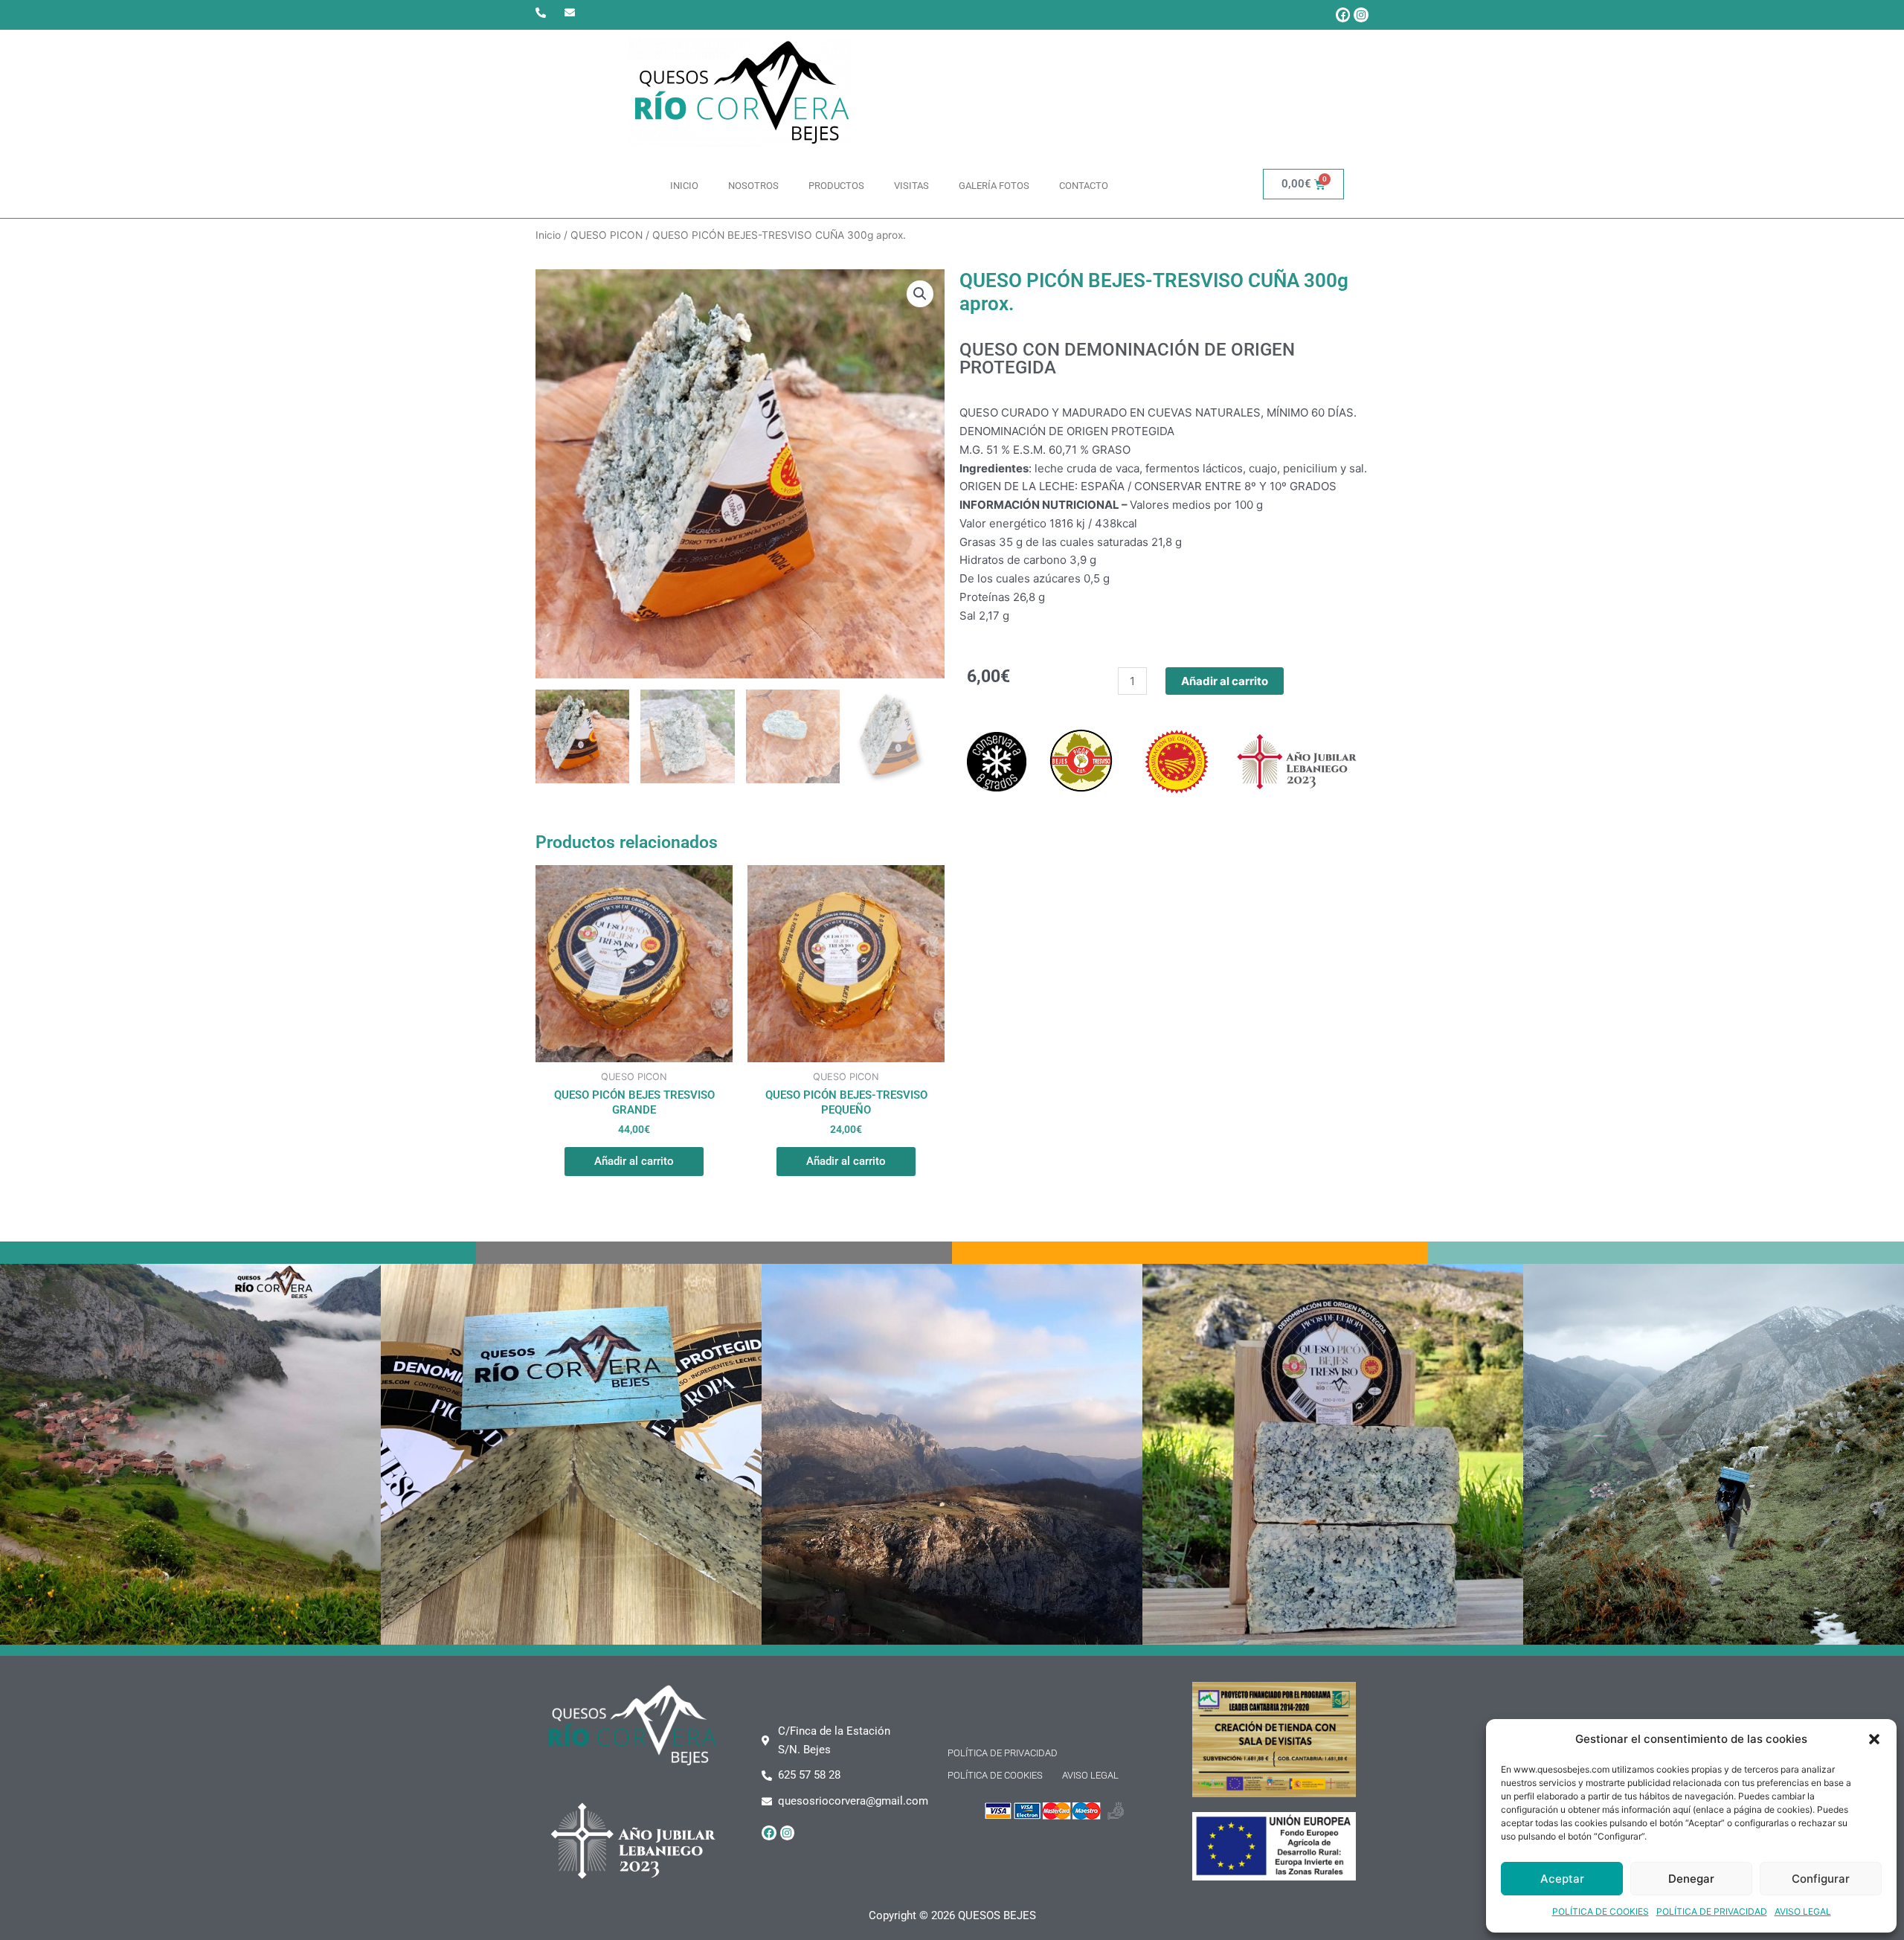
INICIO (684, 186)
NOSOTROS (753, 186)
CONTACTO (1084, 186)
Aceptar (1562, 1879)
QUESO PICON (607, 235)
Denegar (1691, 1879)
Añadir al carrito (1225, 681)
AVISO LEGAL (1803, 1911)
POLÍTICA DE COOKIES (1601, 1911)
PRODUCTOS (836, 186)
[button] (1874, 1739)
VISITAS (911, 186)
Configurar (1821, 1879)
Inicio (548, 235)
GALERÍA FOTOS (994, 186)
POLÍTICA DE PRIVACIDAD (1712, 1911)
